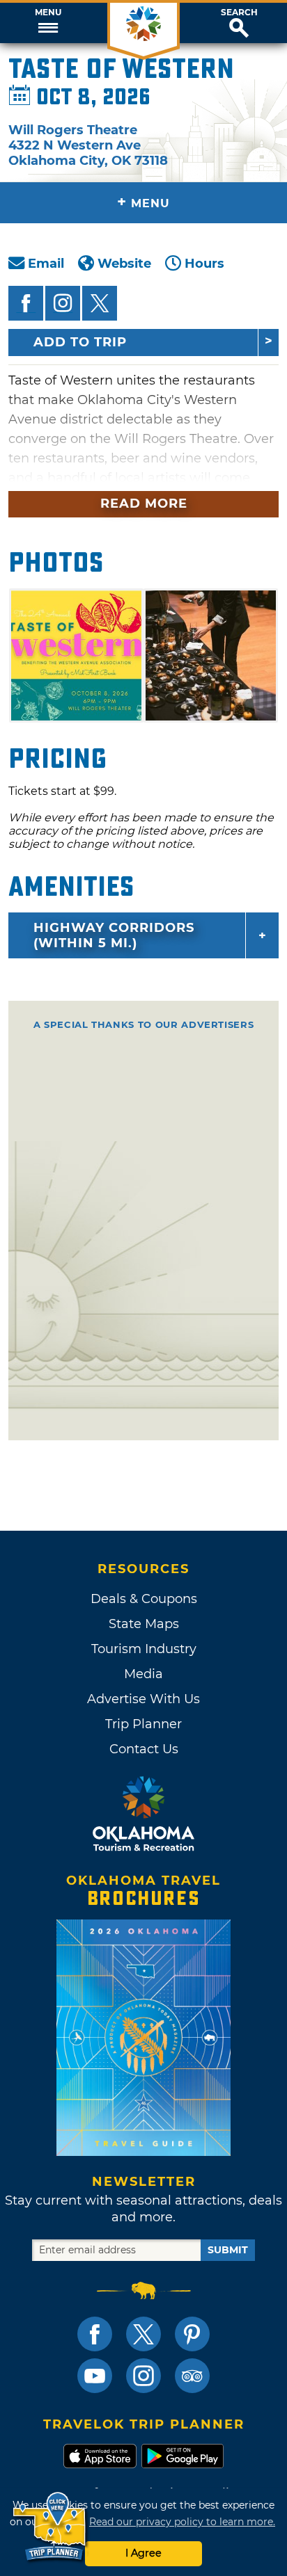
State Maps (144, 1624)
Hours (204, 264)
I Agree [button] (143, 2553)
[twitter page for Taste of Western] (100, 303)
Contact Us (144, 1749)
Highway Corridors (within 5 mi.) (114, 935)
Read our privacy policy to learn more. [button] (182, 2522)
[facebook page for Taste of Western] (26, 303)
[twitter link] (143, 2334)
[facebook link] (95, 2334)
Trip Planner (143, 1724)
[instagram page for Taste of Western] (63, 303)
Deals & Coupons (144, 1599)
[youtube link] (95, 2376)
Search (239, 13)
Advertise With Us (143, 1699)
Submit (228, 2250)
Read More (144, 504)
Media (143, 1674)
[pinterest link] (192, 2334)
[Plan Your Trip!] (51, 2527)
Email (46, 264)
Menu (48, 13)
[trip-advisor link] (192, 2376)
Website (124, 264)
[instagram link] (143, 2376)
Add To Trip (80, 342)
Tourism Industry (144, 1649)
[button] (48, 23)
